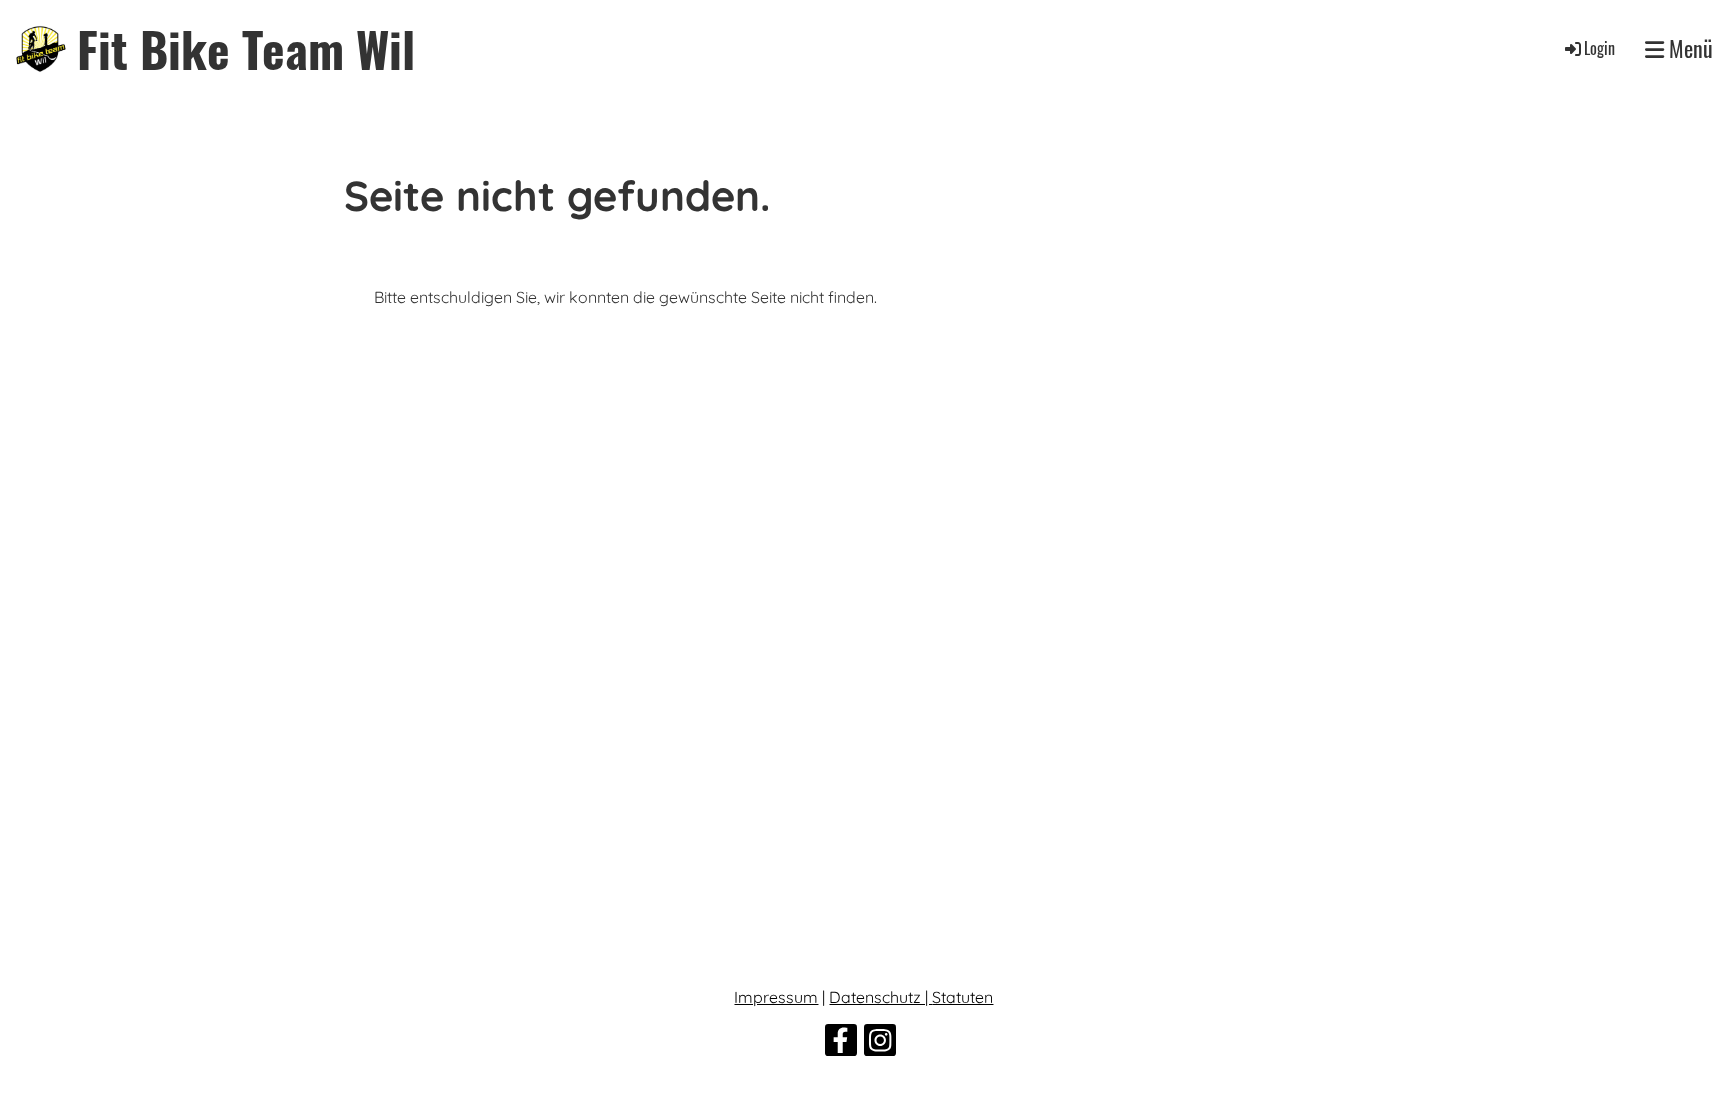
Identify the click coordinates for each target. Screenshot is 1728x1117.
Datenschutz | (880, 997)
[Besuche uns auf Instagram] (880, 1044)
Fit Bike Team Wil (246, 48)
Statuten (962, 997)
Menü (1688, 48)
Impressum (776, 997)
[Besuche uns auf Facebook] (841, 1044)
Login (1599, 48)
